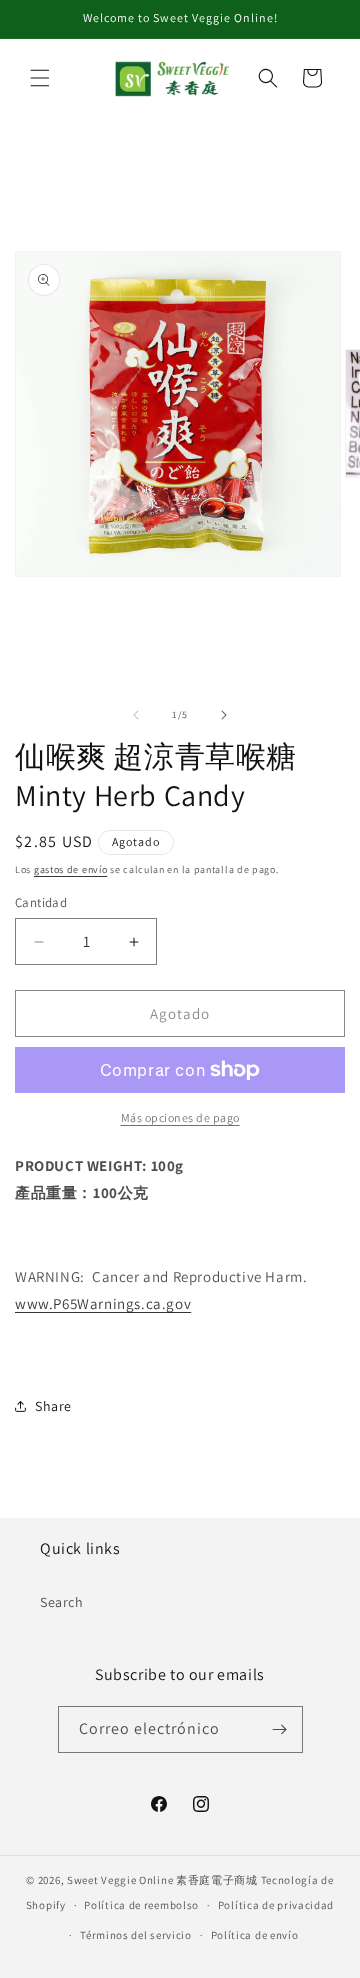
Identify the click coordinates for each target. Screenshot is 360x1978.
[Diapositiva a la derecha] (224, 715)
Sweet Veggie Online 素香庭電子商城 (162, 1880)
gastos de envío (71, 869)
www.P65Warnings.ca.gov (103, 1303)
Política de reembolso (141, 1905)
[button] (40, 78)
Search (62, 1602)
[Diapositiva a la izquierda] (136, 715)
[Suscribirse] (280, 1729)
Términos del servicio (136, 1935)
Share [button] (53, 1406)
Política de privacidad (276, 1905)
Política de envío (255, 1935)
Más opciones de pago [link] (180, 1117)
